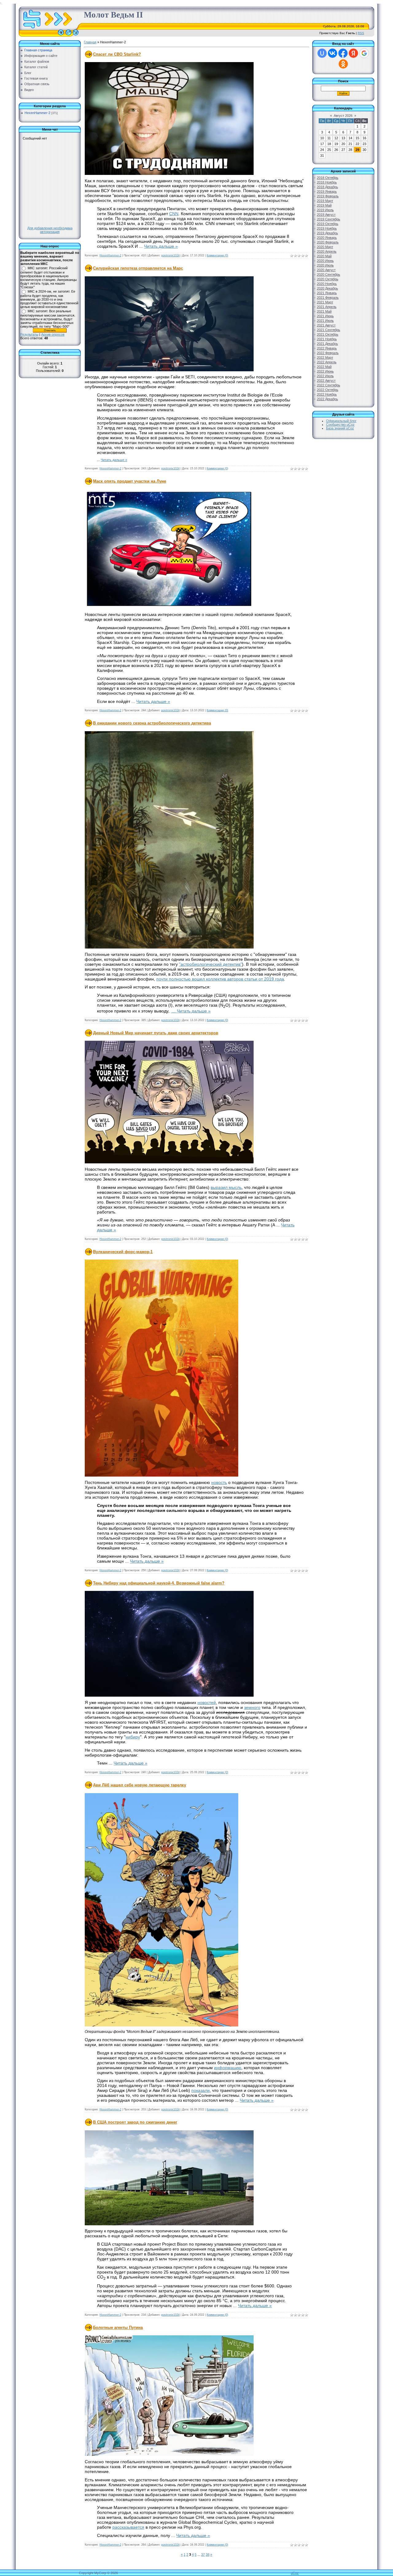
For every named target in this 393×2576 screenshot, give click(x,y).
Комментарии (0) (217, 255)
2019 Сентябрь (329, 219)
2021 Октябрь (328, 334)
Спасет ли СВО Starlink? (117, 54)
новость (219, 1482)
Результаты (29, 334)
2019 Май (324, 205)
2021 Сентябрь (329, 330)
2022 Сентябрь (329, 385)
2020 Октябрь (328, 279)
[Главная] (61, 35)
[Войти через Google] (364, 53)
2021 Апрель (327, 307)
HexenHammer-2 (37, 113)
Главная (90, 42)
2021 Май (324, 311)
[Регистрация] (68, 35)
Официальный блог (341, 421)
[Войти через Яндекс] (353, 53)
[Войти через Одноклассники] (343, 64)
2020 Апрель (327, 251)
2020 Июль (325, 265)
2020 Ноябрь (327, 284)
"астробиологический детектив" (210, 964)
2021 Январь (327, 293)
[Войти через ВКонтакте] (333, 53)
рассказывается (128, 2527)
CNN (174, 214)
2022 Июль (325, 376)
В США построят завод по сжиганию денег (135, 2122)
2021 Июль (325, 321)
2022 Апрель (327, 362)
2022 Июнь (325, 371)
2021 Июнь (325, 316)
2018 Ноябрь (327, 182)
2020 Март (325, 247)
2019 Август (326, 215)
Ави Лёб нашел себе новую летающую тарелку (140, 1785)
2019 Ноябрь (327, 228)
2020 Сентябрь (329, 274)
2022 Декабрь (327, 399)
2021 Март (325, 302)
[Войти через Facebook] (343, 53)
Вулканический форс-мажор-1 (123, 1252)
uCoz (295, 2573)
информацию (228, 2068)
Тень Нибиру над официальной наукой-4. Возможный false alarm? (159, 1583)
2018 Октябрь (328, 178)
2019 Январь (327, 191)
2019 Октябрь (328, 224)
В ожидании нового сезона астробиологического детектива (152, 723)
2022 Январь (327, 348)
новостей (207, 1702)
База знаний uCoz (340, 428)
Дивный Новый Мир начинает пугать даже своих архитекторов (156, 1033)
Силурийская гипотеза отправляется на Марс (138, 268)
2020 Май (324, 256)
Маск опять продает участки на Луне (130, 481)
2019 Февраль (328, 196)
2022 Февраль (328, 353)
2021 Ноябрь (327, 339)
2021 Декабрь (327, 344)
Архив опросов (53, 334)
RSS (361, 33)
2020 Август (326, 270)
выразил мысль (226, 1187)
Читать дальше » (161, 246)
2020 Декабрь (327, 288)
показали (200, 2090)
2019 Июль (325, 210)
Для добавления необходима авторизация (50, 230)
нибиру (133, 1737)
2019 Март (325, 201)
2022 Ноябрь (327, 394)
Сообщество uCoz (340, 424)
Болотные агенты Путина (118, 2327)
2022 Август (326, 381)
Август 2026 (343, 116)
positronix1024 (170, 255)
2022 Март (325, 357)
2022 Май (324, 367)
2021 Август (326, 325)
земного (252, 1707)
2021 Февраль (328, 298)
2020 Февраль (328, 242)
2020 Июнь (325, 261)
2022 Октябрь (328, 390)
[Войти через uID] (322, 53)
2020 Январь (327, 238)
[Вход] (76, 35)
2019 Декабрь (327, 233)
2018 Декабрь (327, 187)
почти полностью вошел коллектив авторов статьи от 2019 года (220, 979)
